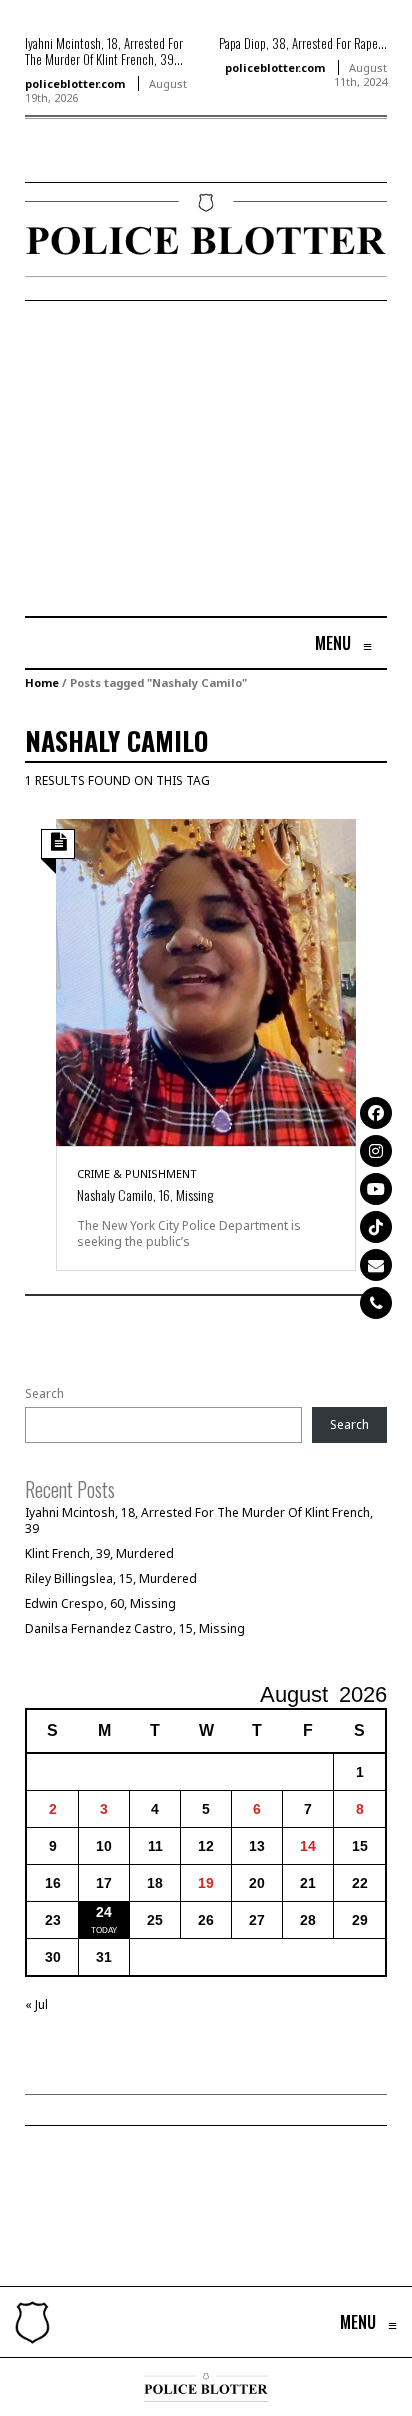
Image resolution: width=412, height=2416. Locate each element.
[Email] (376, 1265)
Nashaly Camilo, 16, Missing (145, 1194)
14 (308, 1846)
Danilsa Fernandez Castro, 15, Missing (135, 1628)
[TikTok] (376, 1227)
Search (44, 1394)
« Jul (36, 2004)
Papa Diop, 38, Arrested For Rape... (303, 43)
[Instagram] (376, 1151)
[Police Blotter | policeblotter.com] (32, 2322)
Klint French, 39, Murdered (99, 1553)
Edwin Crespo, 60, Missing (100, 1603)
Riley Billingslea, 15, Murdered (111, 1578)
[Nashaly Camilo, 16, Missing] (206, 980)
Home (42, 682)
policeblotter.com (75, 83)
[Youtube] (376, 1189)
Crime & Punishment (137, 1173)
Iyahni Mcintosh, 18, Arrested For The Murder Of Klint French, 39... (104, 51)
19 (206, 1883)
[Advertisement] (193, 461)
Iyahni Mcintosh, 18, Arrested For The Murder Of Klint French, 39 (199, 1520)
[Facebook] (376, 1113)
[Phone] (376, 1303)
